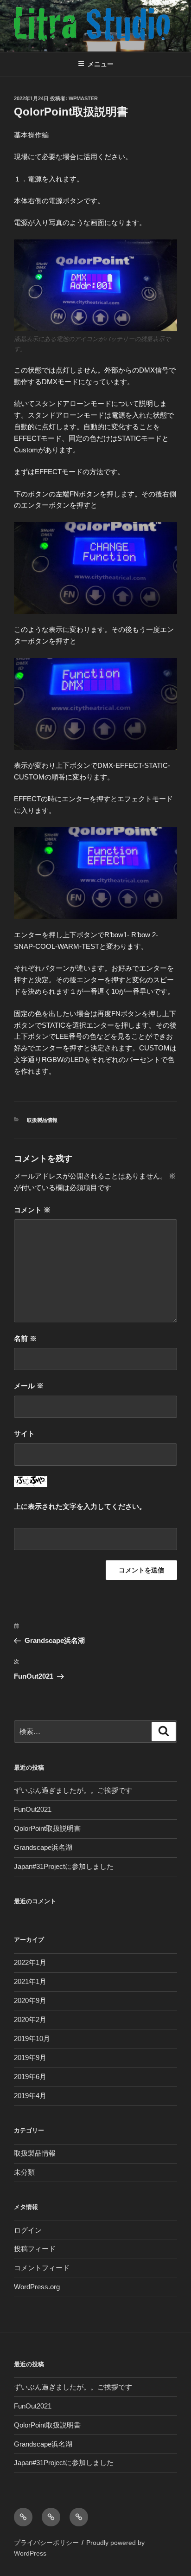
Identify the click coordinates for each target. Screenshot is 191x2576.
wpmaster (83, 98)
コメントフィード (42, 2268)
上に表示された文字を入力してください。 (80, 1506)
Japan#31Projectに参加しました (64, 1866)
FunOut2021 (33, 1809)
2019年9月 (30, 2058)
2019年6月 (30, 2077)
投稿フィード (35, 2249)
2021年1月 (30, 1981)
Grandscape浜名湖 (43, 1847)
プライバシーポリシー (46, 2543)
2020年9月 (30, 2000)
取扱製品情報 (42, 1120)
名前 (25, 1338)
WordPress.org (37, 2287)
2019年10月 (32, 2038)
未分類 (24, 2172)
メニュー (101, 64)
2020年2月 (30, 2019)
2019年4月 (30, 2096)
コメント (32, 1210)
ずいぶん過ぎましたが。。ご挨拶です (73, 1790)
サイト (24, 1433)
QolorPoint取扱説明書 (47, 1828)
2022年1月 (30, 1962)
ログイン (28, 2230)
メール (29, 1386)
